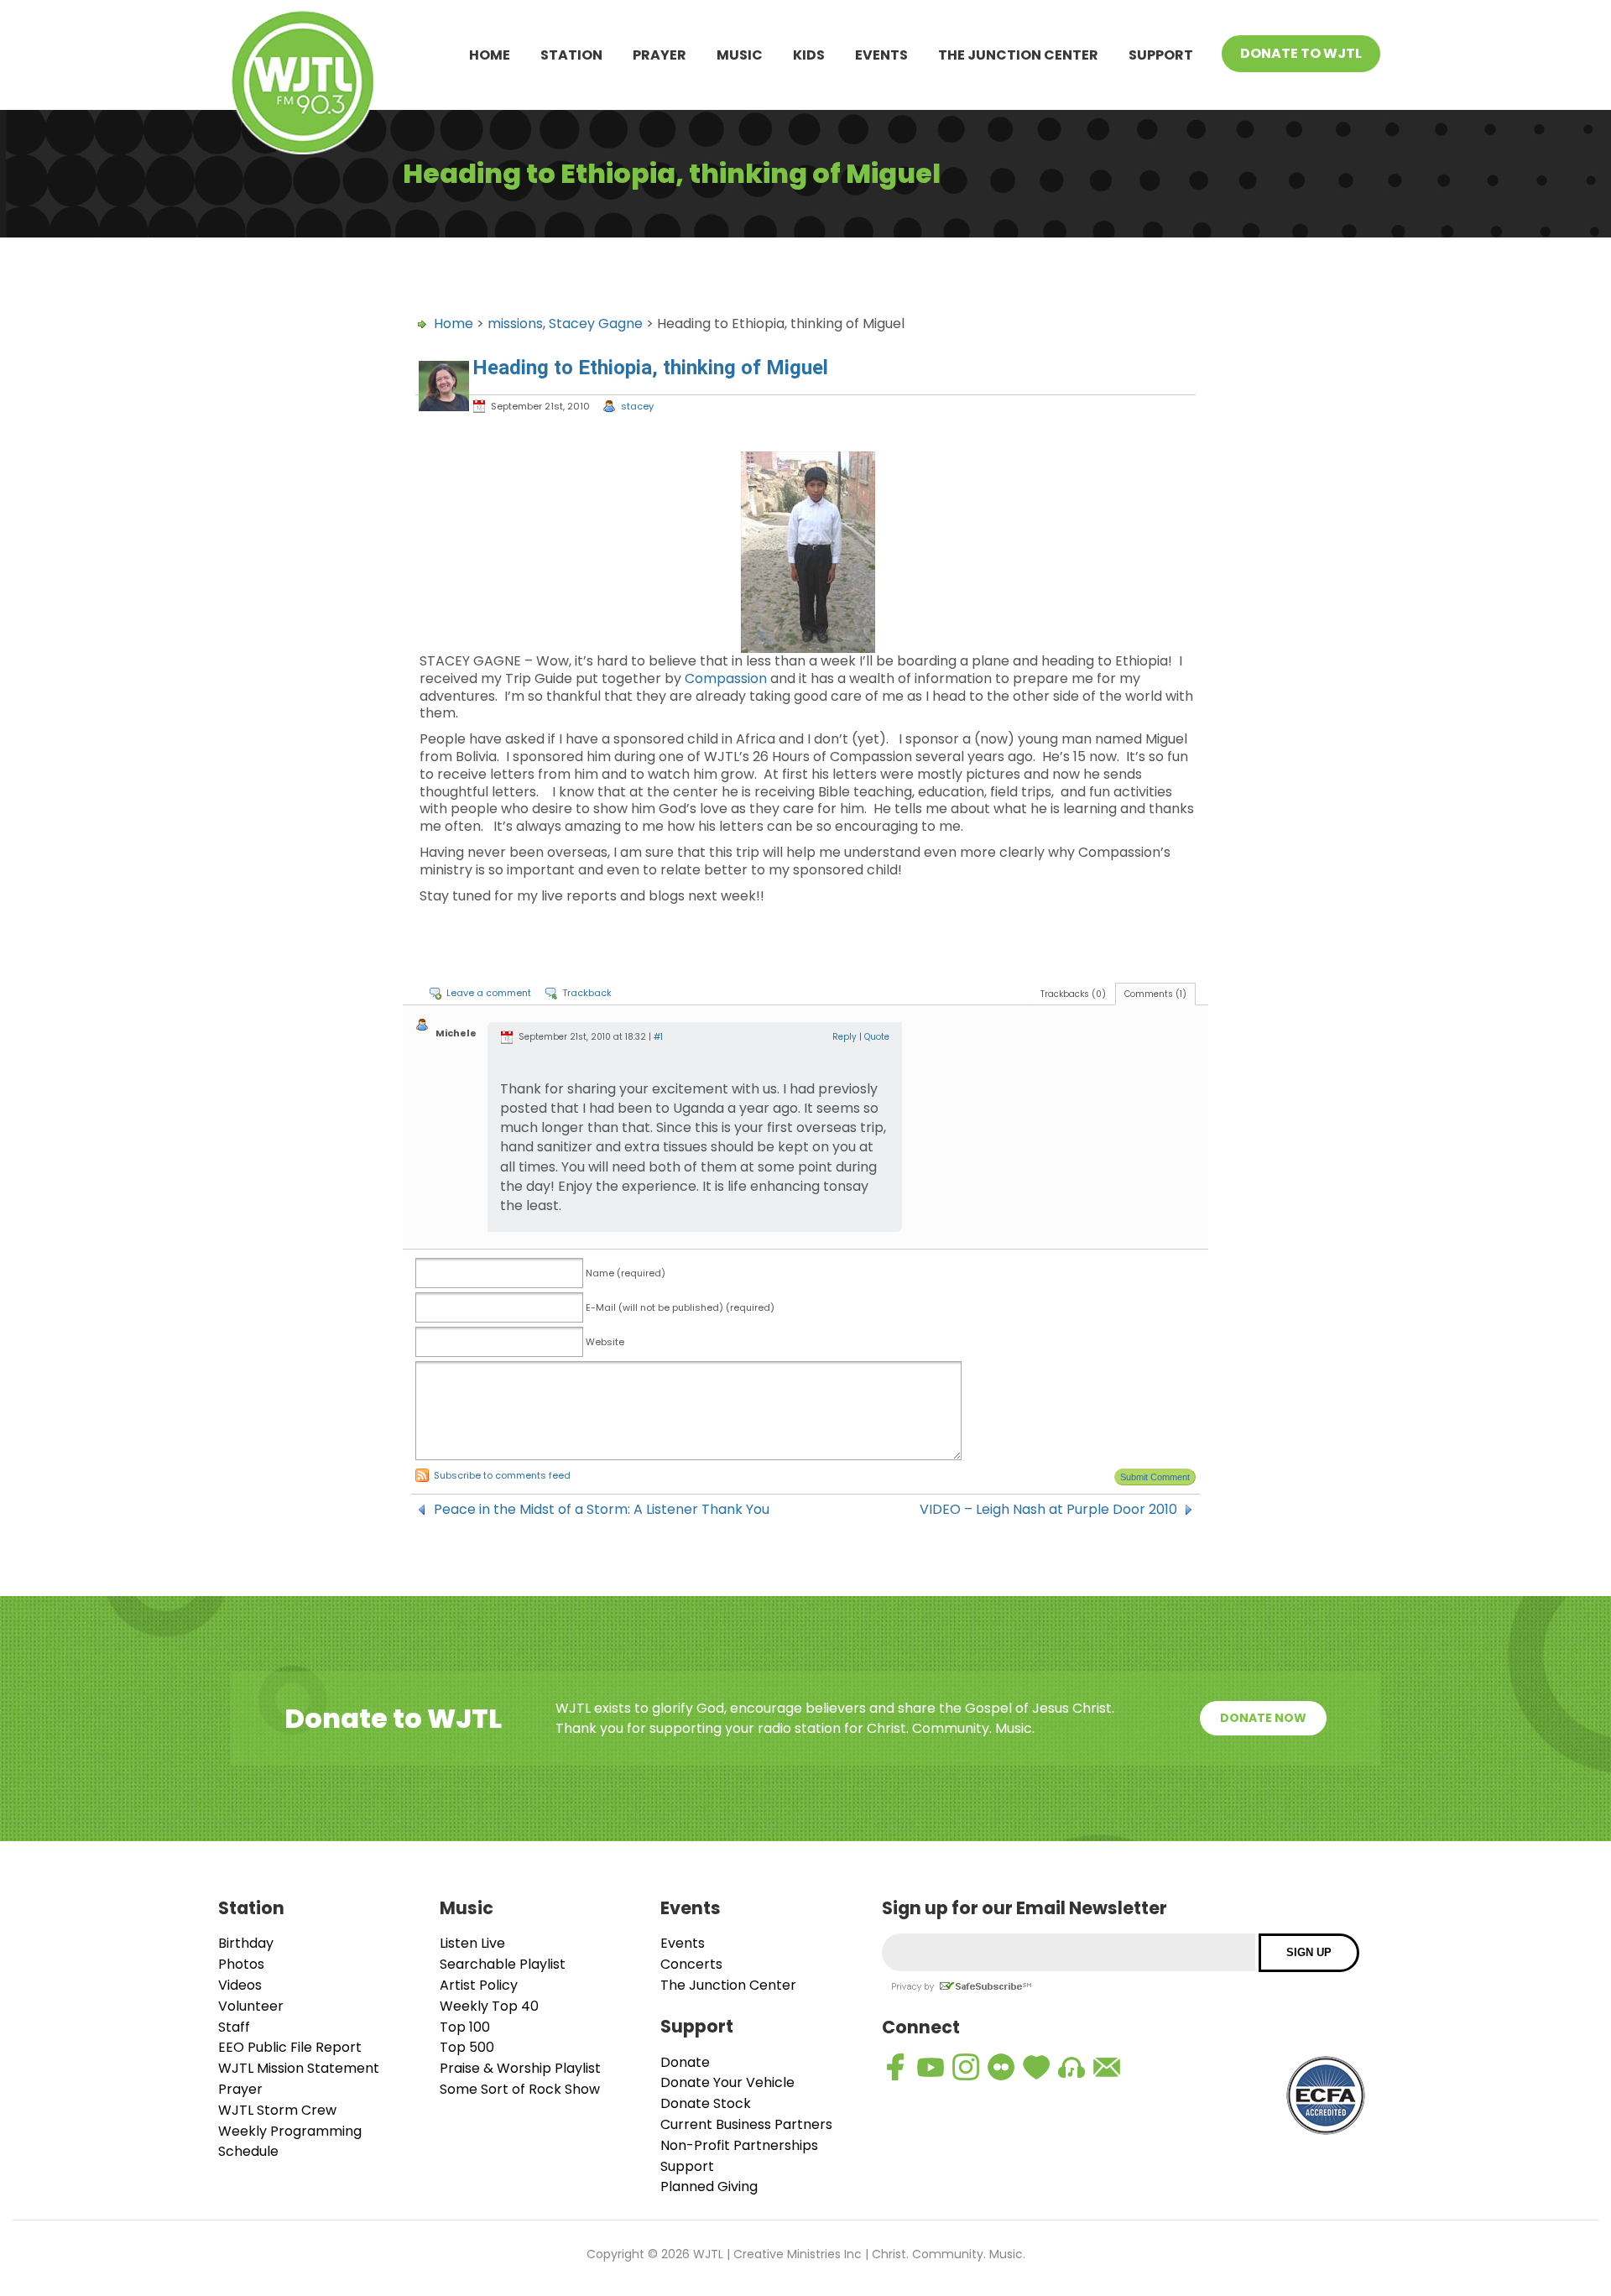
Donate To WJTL (1301, 53)
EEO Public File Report (290, 2047)
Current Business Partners (746, 2124)
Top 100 (465, 2027)
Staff (234, 2027)
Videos (240, 1985)
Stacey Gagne (596, 324)
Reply (845, 1037)
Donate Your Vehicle (727, 2082)
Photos (241, 1964)
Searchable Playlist (503, 1964)
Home (490, 55)
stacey (637, 406)
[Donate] (1036, 2067)
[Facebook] (895, 2067)
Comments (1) (1155, 994)
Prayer (660, 55)
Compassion (726, 678)
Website (605, 1342)
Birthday (246, 1943)
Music (740, 55)
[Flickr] (1001, 2067)
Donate (685, 2062)
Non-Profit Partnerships (739, 2145)
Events (881, 55)
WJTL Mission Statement (299, 2068)
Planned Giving (709, 2186)
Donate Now (1263, 1718)
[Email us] (1107, 2067)
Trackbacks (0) (1073, 994)
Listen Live (472, 1943)
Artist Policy (479, 1985)
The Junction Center (1018, 55)
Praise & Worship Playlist (520, 2068)
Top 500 (467, 2047)
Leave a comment (489, 993)
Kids (809, 55)
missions (515, 324)
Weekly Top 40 (489, 2006)
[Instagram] (966, 2067)
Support (1161, 55)
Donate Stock (706, 2103)
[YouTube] (931, 2067)
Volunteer (251, 2006)
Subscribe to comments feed (502, 1475)
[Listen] (1071, 2067)
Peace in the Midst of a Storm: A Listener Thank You (602, 1510)
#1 (658, 1037)
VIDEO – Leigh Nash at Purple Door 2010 (1048, 1510)
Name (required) (626, 1273)
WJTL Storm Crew (277, 2110)
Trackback (587, 993)
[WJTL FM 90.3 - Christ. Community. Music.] (303, 85)
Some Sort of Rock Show (520, 2089)
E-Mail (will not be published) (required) (680, 1307)
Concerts (691, 1964)
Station (571, 55)
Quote (877, 1037)
